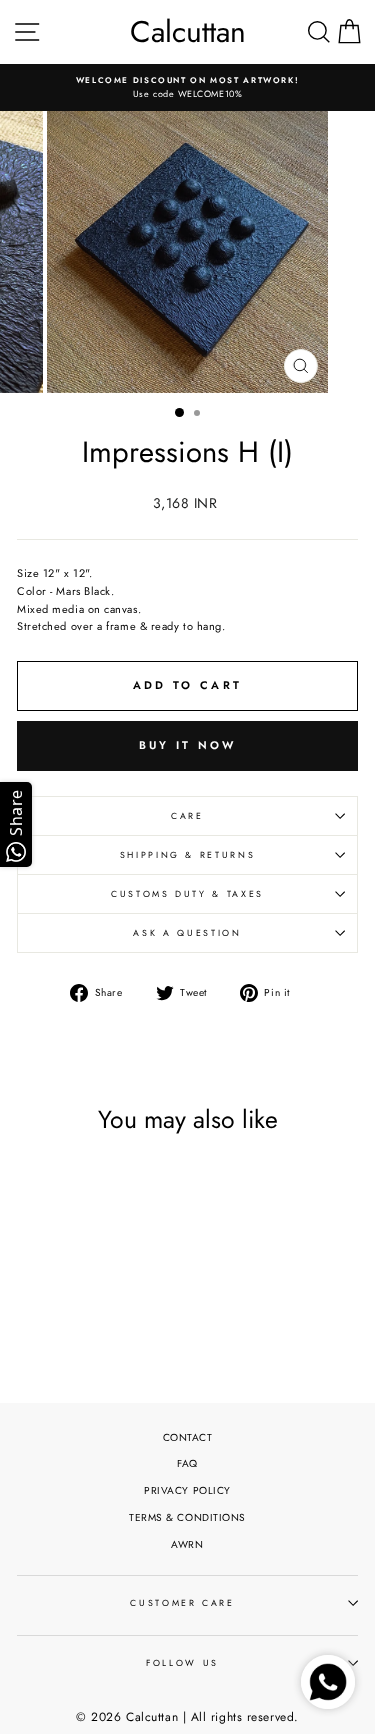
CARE (187, 816)
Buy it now (188, 745)
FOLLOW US (182, 1663)
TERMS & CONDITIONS (187, 1517)
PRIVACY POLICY (187, 1490)
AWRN (187, 1544)
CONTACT (188, 1437)
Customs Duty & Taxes (187, 894)
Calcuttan (188, 32)
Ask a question (187, 933)
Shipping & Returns (188, 855)
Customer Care (182, 1603)
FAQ (187, 1463)
